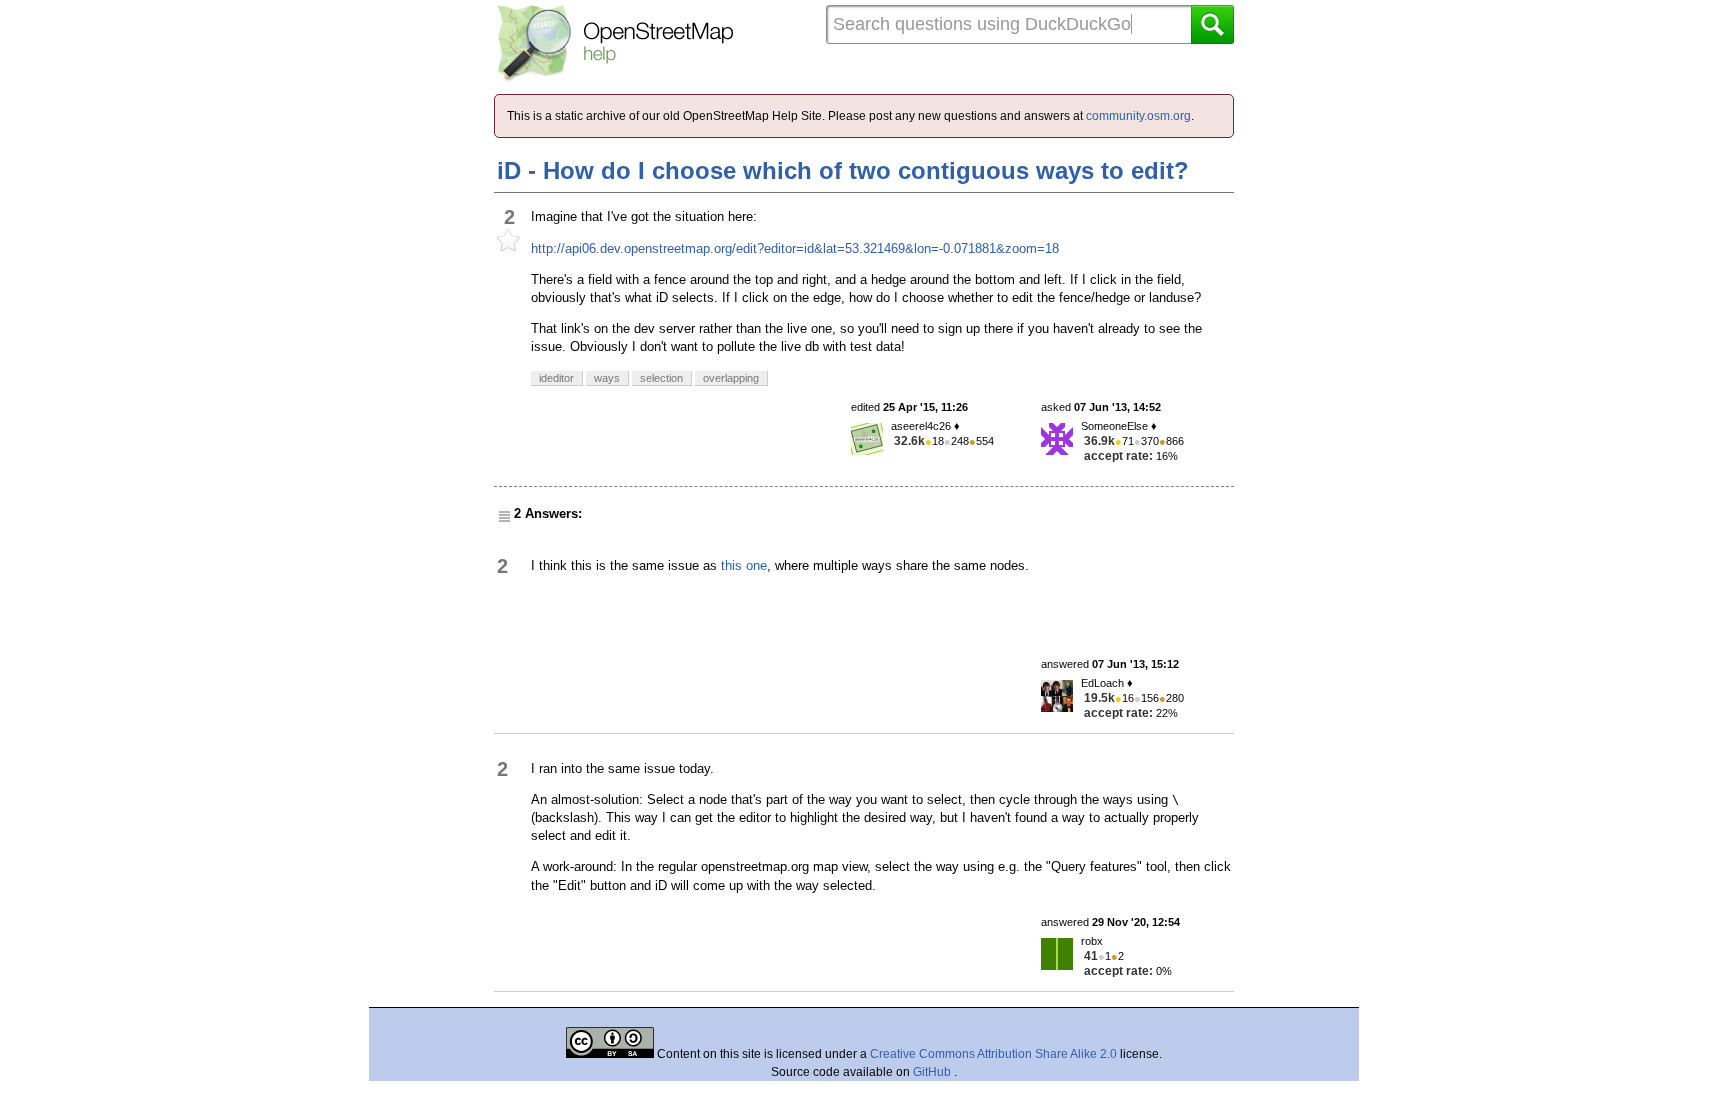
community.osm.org (1138, 116)
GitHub (933, 1072)
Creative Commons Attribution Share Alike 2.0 (993, 1054)
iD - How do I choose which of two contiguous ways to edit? (843, 170)
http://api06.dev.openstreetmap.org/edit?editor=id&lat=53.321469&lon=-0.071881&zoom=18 (795, 248)
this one (744, 565)
